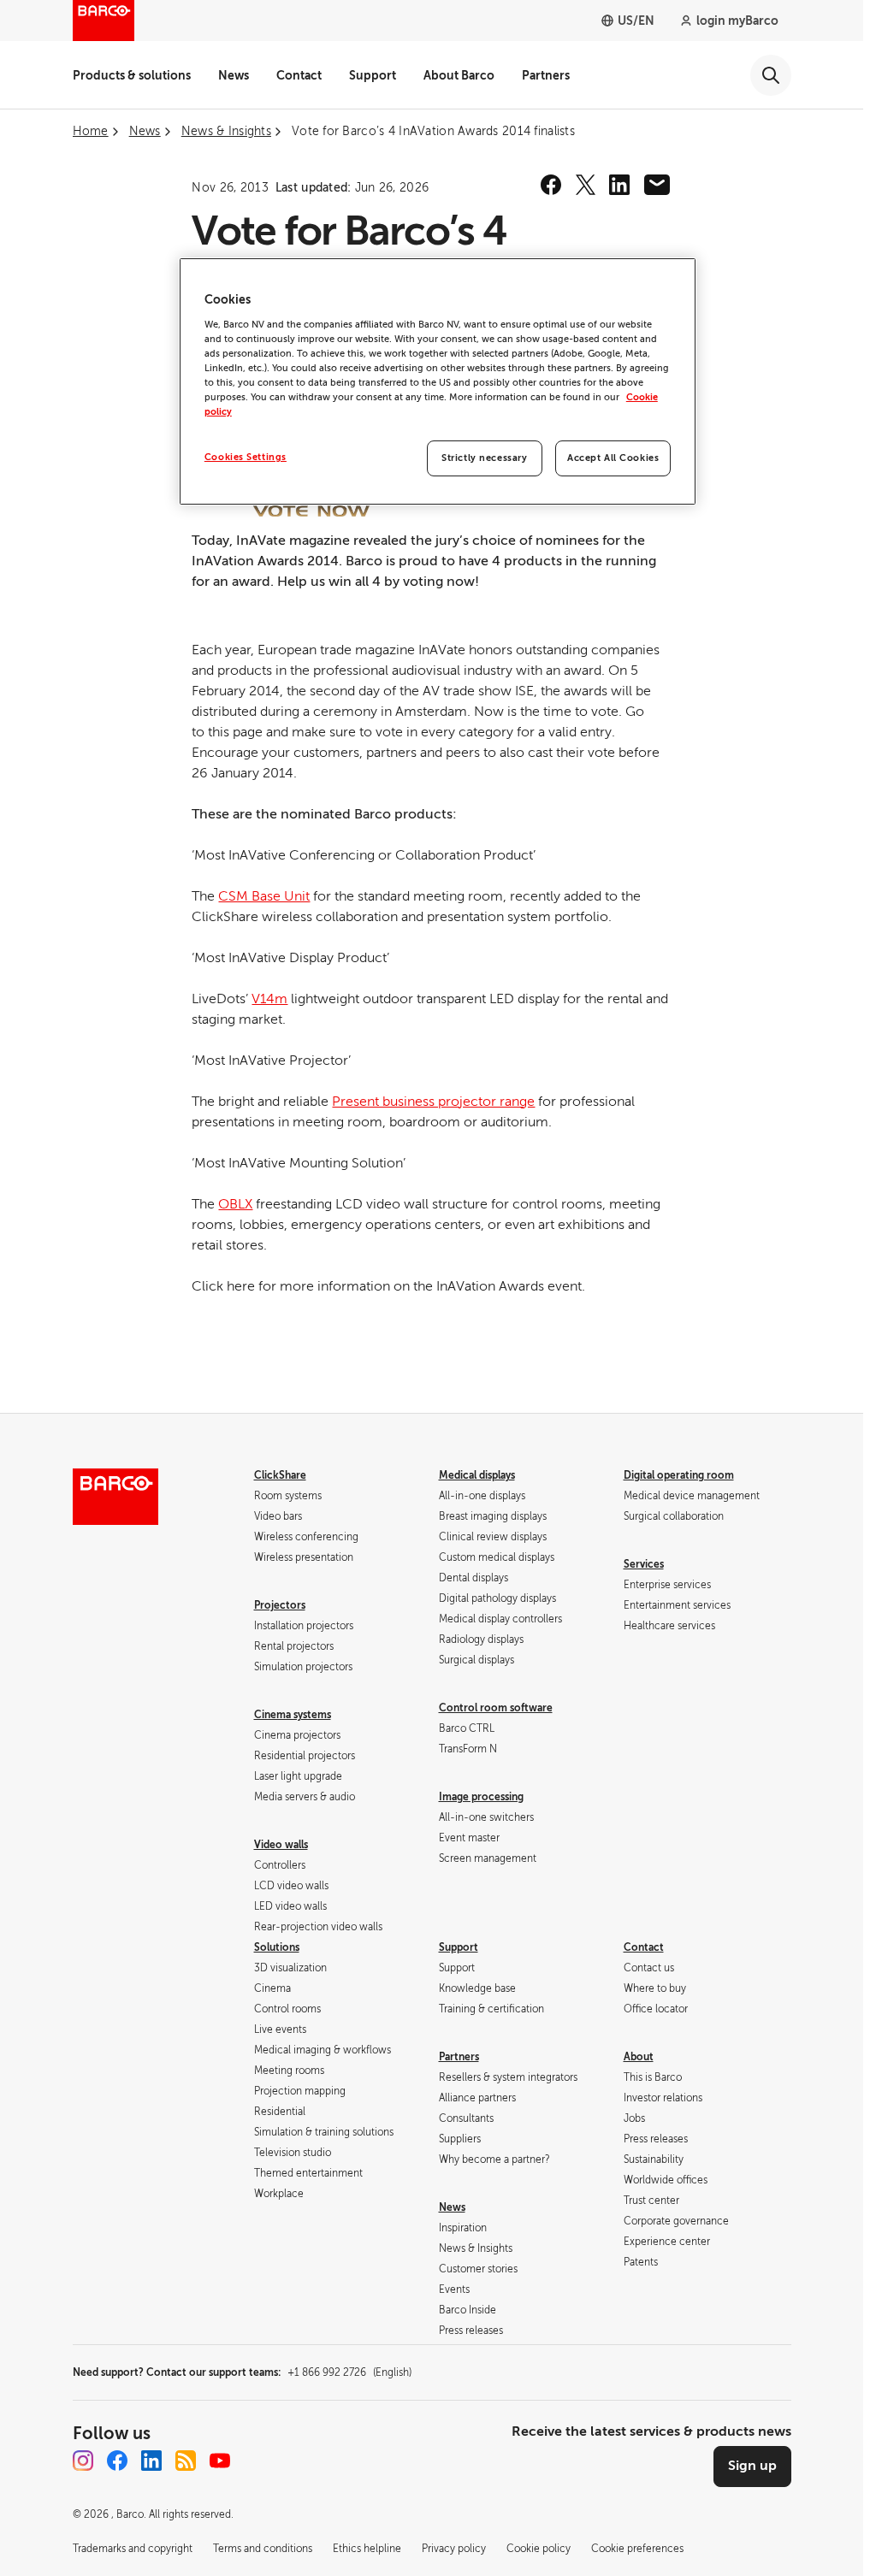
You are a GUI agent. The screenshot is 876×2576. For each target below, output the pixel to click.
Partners (546, 75)
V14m (269, 999)
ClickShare (280, 1475)
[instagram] (83, 2461)
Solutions (277, 1947)
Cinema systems (293, 1715)
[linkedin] (619, 185)
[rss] (186, 2461)
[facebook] (551, 185)
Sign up (752, 2466)
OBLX (235, 1204)
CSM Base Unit (264, 896)
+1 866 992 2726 (349, 2372)
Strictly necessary (484, 458)
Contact (299, 75)
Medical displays (477, 1475)
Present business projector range (433, 1102)
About (639, 2057)
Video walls (281, 1845)
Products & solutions (132, 75)
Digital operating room (679, 1475)
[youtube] (220, 2461)
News (234, 75)
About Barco (459, 75)
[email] (657, 185)
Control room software (496, 1708)
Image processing (481, 1797)
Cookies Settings (246, 457)
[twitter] (585, 185)
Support (373, 75)
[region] (438, 381)
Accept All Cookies (613, 458)
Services (644, 1564)
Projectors (280, 1605)
